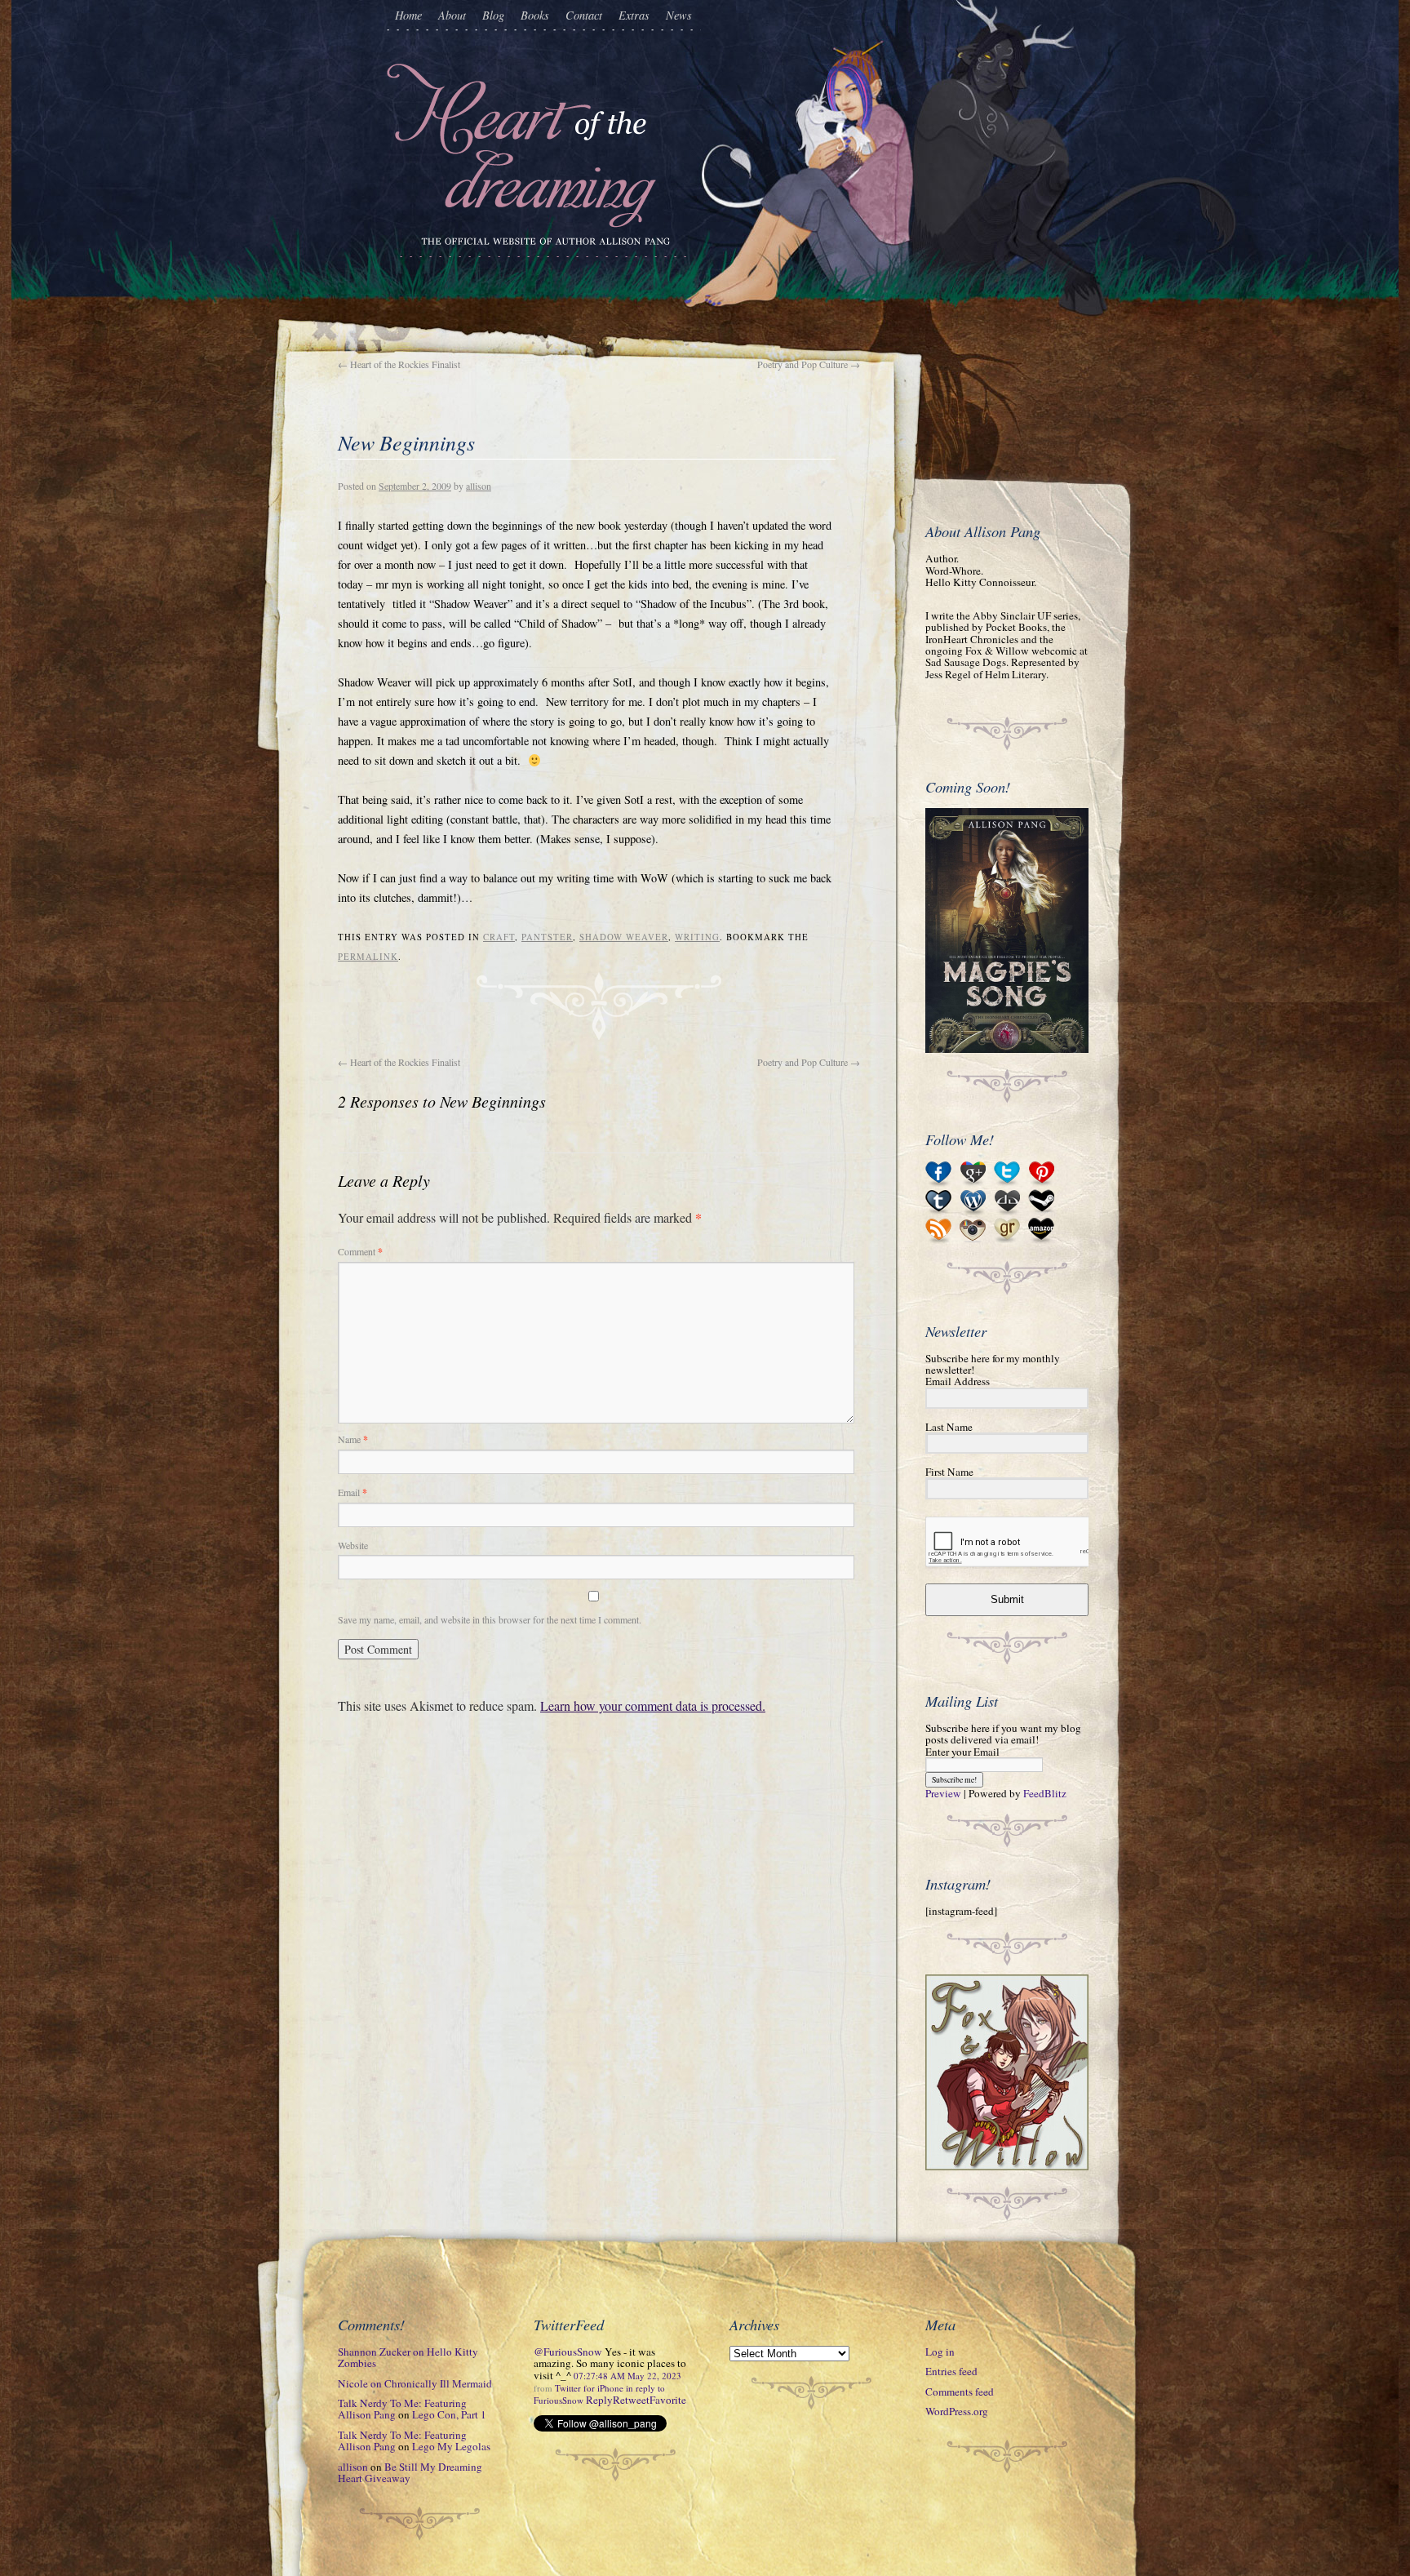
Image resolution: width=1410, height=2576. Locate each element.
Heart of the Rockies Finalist (399, 364)
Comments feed (960, 2392)
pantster (547, 937)
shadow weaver (624, 937)
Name (353, 1439)
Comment (360, 1251)
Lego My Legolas (451, 2446)
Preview (943, 1793)
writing (697, 937)
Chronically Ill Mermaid (438, 2383)
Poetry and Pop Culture (809, 364)
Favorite (668, 2400)
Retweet (631, 2400)
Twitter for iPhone (589, 2388)
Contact (584, 15)
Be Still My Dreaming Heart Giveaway (410, 2472)
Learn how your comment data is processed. (653, 1705)
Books (535, 15)
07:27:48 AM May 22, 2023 (627, 2376)
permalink (368, 957)
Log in (940, 2352)
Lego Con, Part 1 (449, 2414)
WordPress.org (957, 2411)
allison (479, 486)
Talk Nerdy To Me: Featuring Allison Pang (402, 2409)
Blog (493, 15)
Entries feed (951, 2371)
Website (353, 1545)
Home (408, 15)
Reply (599, 2400)
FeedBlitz (1045, 1793)
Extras (634, 15)
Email (352, 1492)
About (452, 15)
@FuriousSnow (568, 2352)
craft (499, 937)
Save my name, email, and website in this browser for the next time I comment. (490, 1619)
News (679, 15)
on (408, 2357)
